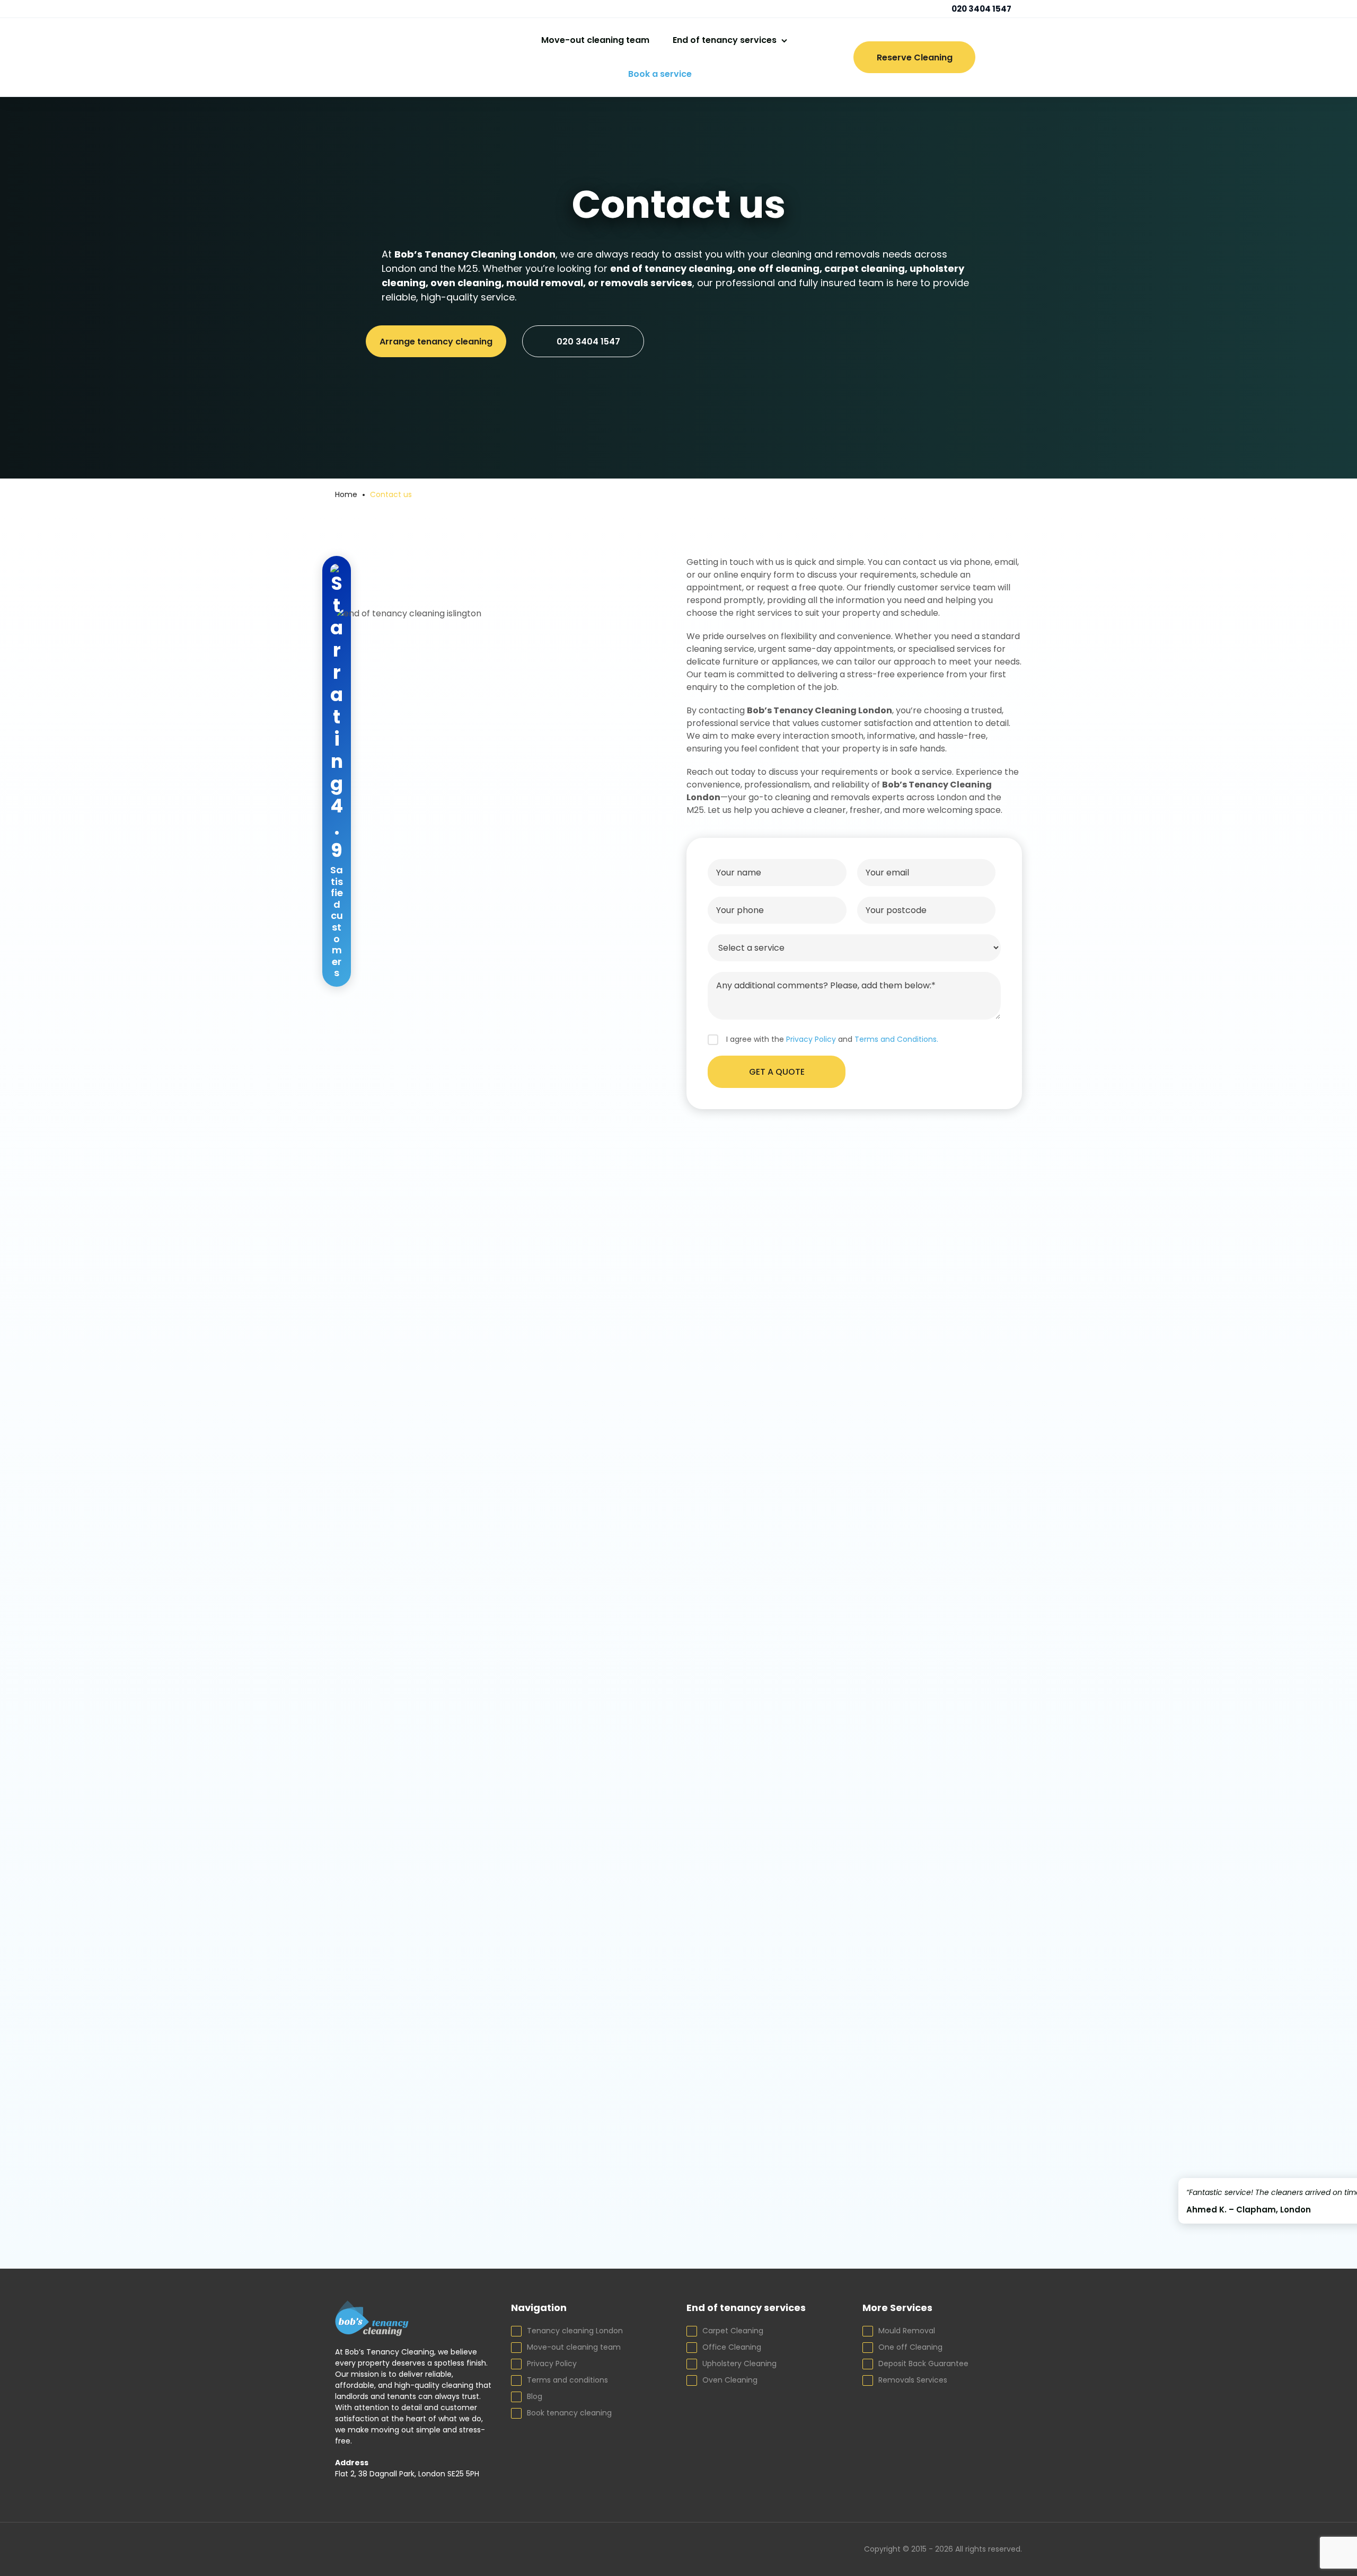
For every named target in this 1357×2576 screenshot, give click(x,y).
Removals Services (913, 2380)
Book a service (660, 74)
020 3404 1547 (981, 9)
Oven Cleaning (730, 2380)
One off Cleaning (910, 2347)
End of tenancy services (725, 40)
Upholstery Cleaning (739, 2363)
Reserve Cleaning (915, 57)
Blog (535, 2396)
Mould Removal (907, 2331)
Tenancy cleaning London (575, 2331)
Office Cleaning (732, 2347)
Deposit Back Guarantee (923, 2363)
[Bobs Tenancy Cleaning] (406, 57)
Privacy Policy (552, 2363)
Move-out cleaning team (595, 40)
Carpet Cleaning (733, 2331)
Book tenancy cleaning (569, 2413)
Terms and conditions (567, 2380)
